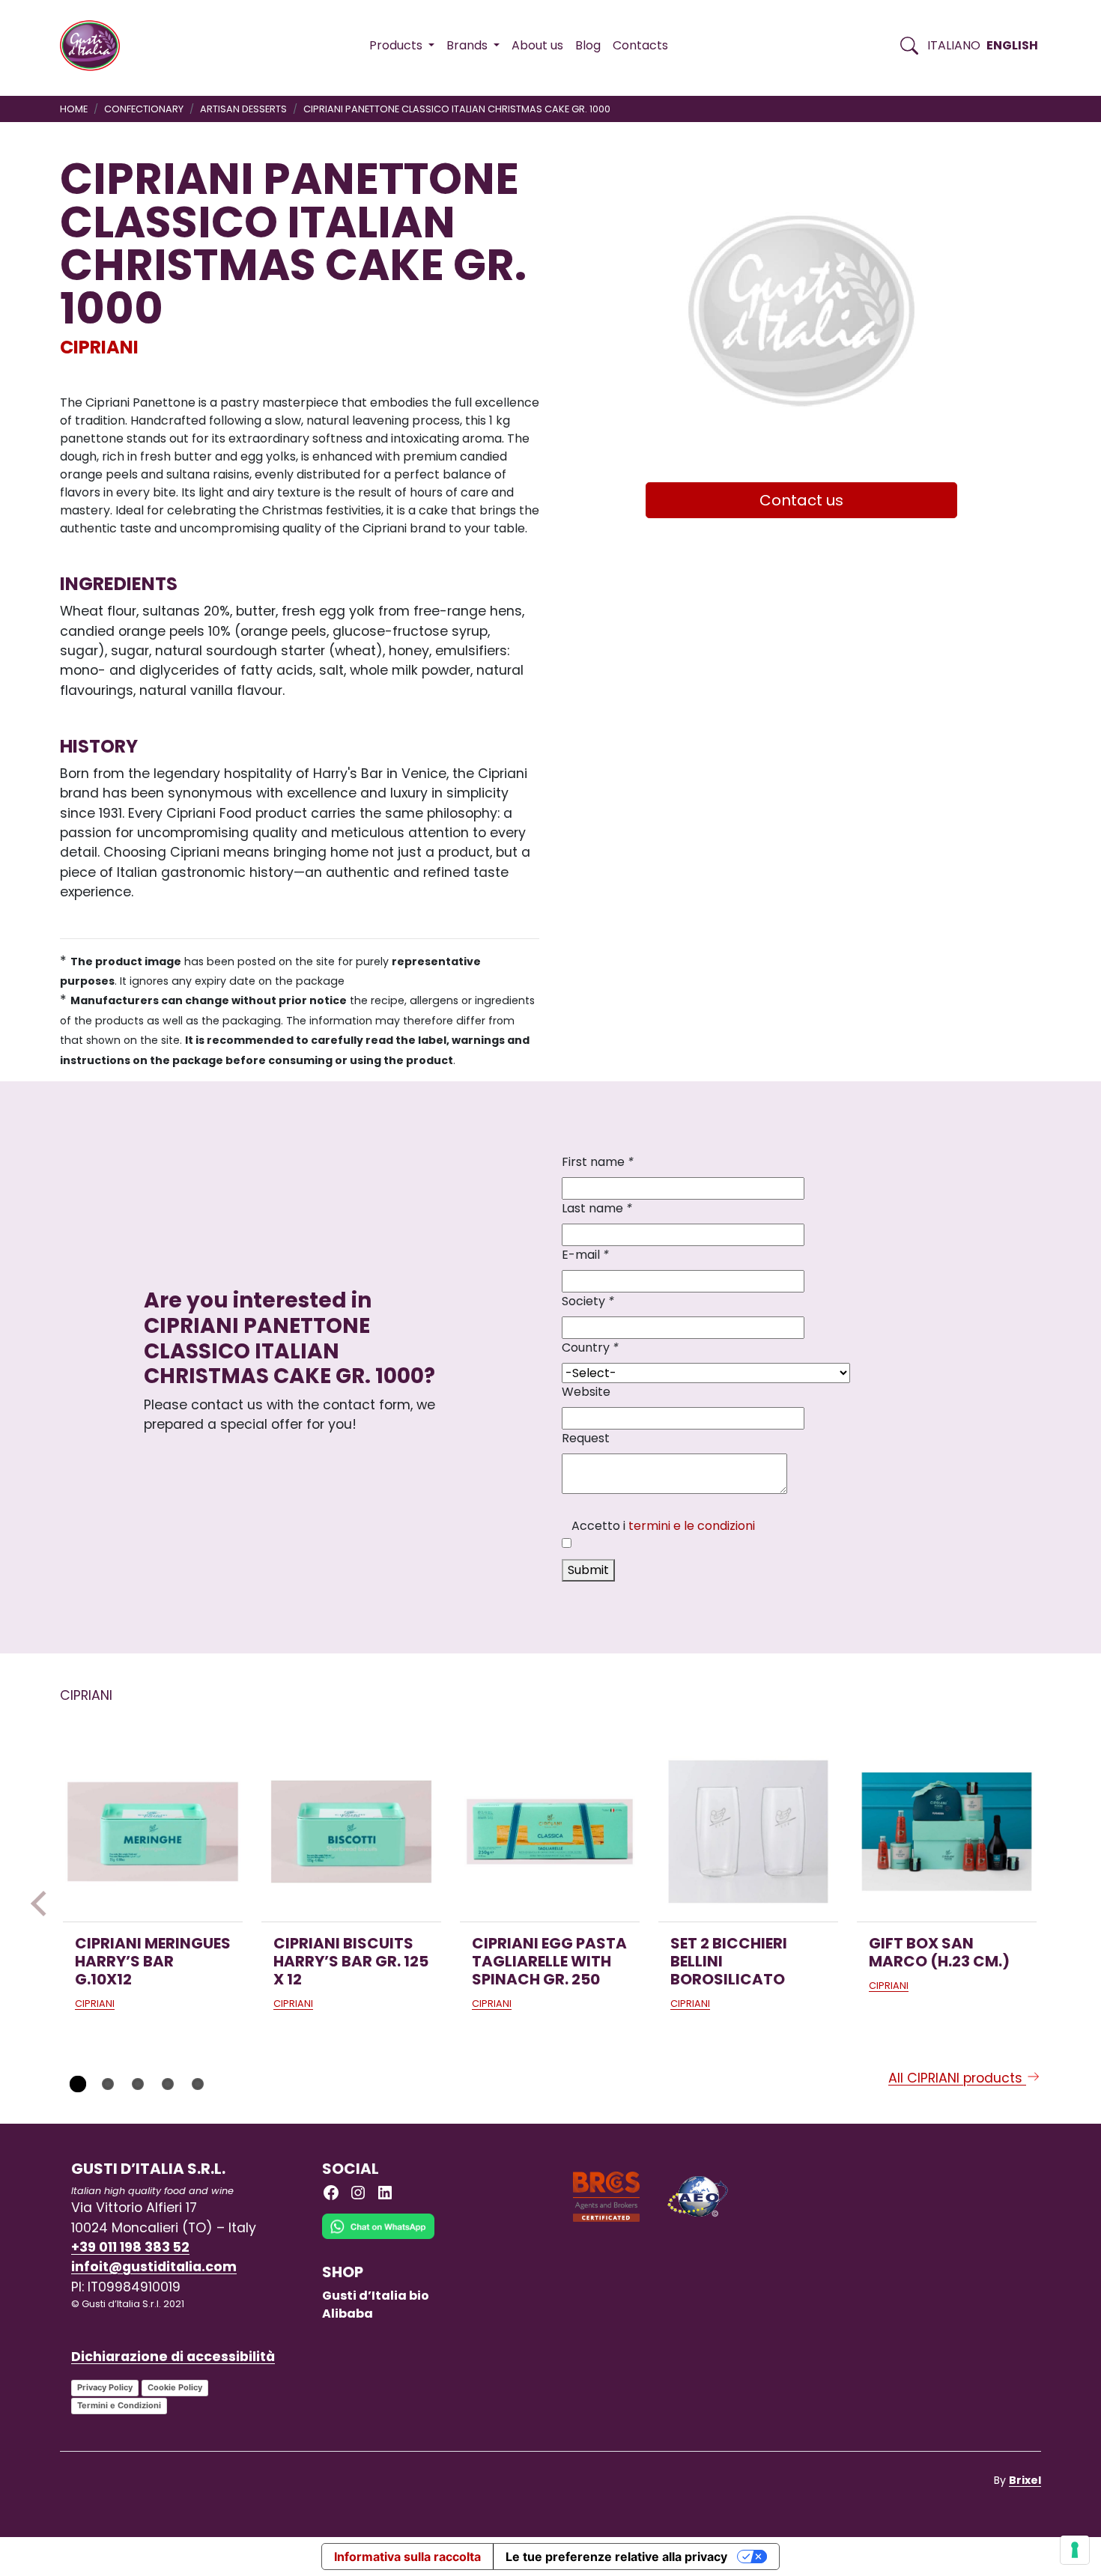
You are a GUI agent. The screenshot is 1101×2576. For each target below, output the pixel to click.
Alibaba (348, 2314)
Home (74, 109)
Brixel (1025, 2480)
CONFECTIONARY (144, 109)
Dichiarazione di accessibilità (173, 2357)
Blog (588, 45)
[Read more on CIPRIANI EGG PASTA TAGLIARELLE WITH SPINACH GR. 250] (550, 1832)
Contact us (801, 500)
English (1012, 45)
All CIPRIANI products (957, 2078)
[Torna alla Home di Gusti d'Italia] (95, 46)
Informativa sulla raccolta (407, 2557)
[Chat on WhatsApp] (378, 2237)
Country (590, 1348)
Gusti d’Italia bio (376, 2296)
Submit (588, 1570)
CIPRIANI (99, 347)
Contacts (640, 45)
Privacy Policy (105, 2387)
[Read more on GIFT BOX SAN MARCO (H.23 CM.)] (947, 1832)
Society (588, 1301)
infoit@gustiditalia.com (154, 2267)
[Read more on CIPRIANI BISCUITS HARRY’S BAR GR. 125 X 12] (351, 1832)
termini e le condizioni (692, 1526)
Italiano (954, 45)
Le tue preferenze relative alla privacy (616, 2557)
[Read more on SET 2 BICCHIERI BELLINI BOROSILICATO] (748, 1832)
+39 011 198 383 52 (130, 2247)
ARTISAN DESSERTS (243, 109)
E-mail (585, 1255)
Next (1058, 1904)
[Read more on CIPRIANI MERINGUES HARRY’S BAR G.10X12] (153, 1832)
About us (537, 45)
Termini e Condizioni (119, 2405)
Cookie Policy (175, 2387)
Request (586, 1438)
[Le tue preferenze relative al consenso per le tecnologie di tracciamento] (1075, 2550)
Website (586, 1392)
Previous (43, 1904)
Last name (597, 1208)
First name (598, 1162)
